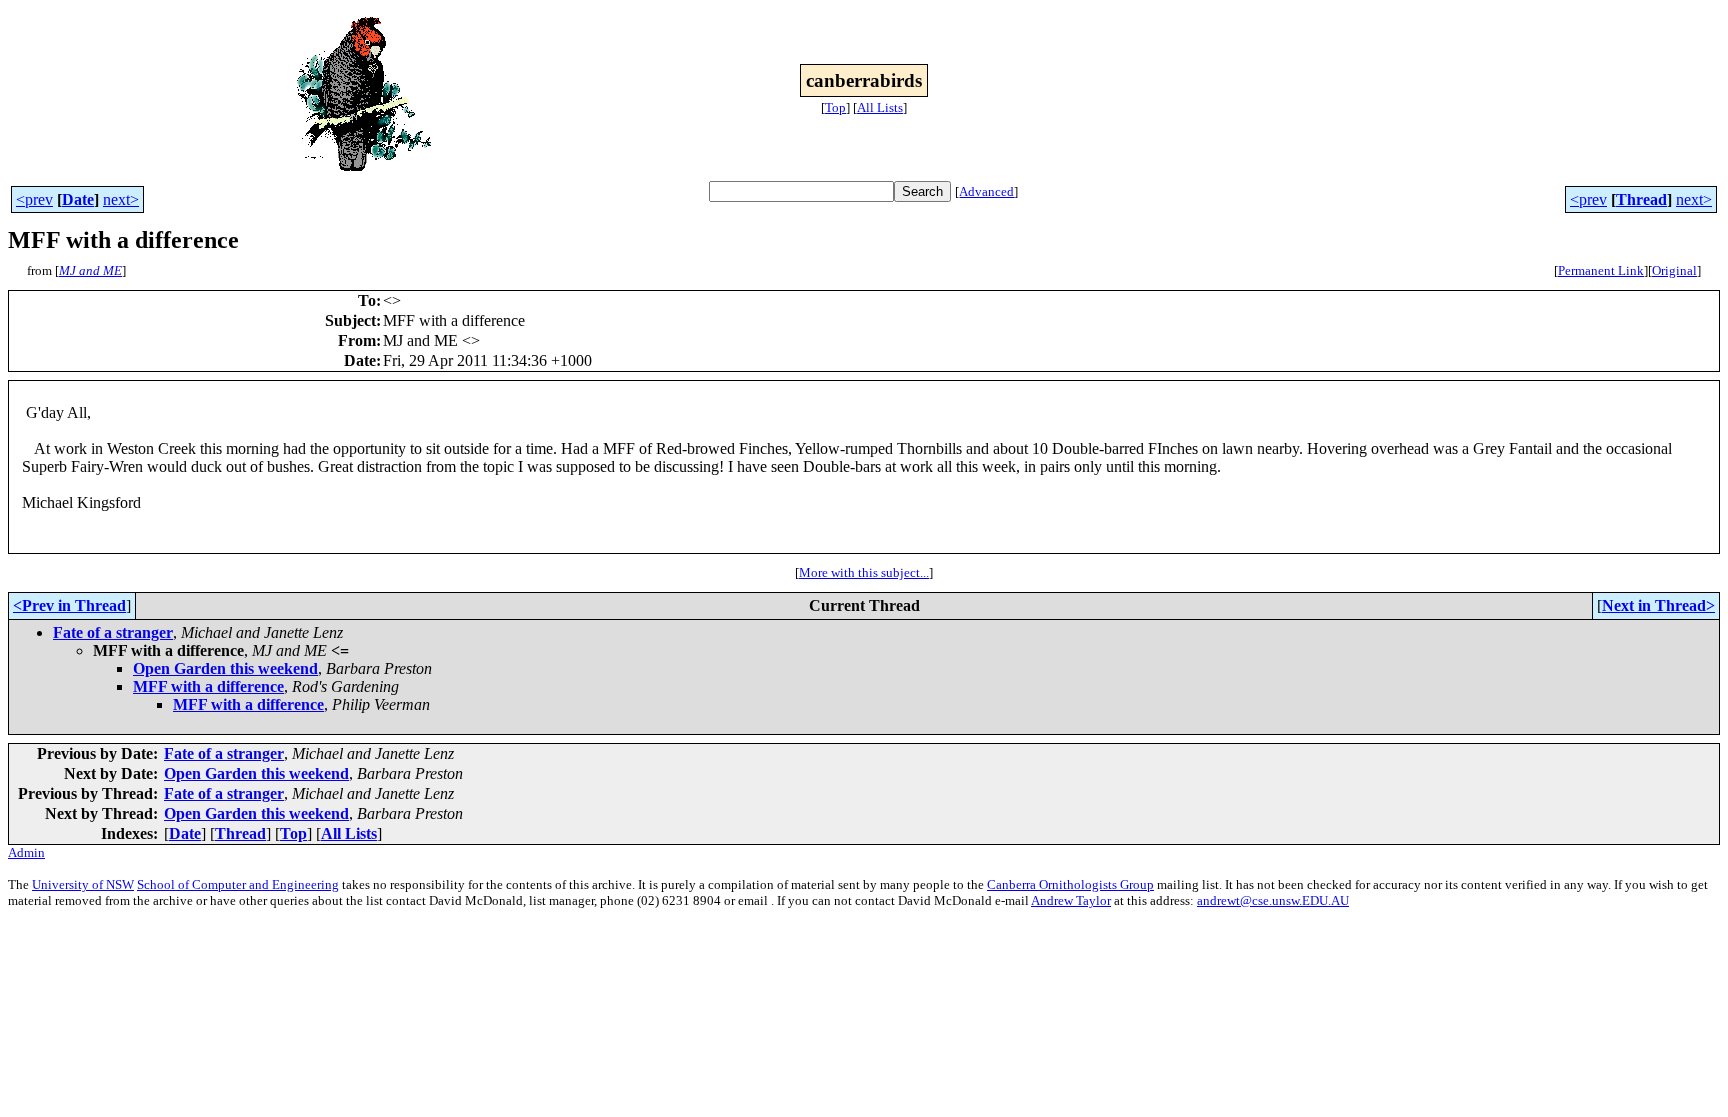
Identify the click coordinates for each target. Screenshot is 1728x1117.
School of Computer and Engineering (238, 884)
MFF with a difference (208, 686)
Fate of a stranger (113, 632)
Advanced (986, 191)
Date (78, 199)
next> (121, 199)
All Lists (880, 107)
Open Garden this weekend (225, 668)
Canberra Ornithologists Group (1070, 884)
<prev (34, 199)
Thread (1641, 199)
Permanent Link (1601, 270)
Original (1674, 270)
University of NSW (83, 884)
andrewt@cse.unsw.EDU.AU (1273, 900)
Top (835, 107)
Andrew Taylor (1071, 900)
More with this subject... (864, 572)
